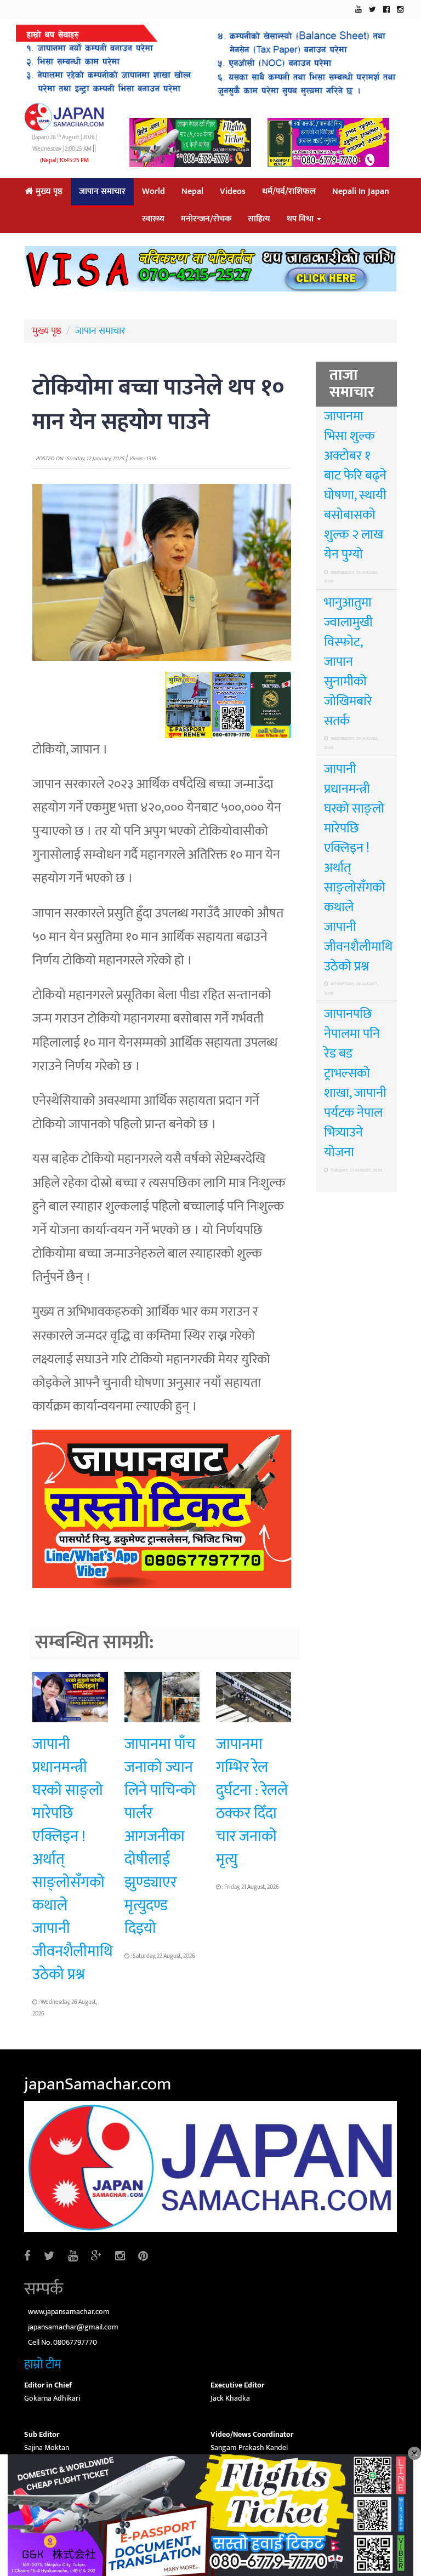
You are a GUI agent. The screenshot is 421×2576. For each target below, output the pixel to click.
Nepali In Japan (361, 192)
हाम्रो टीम (43, 2364)
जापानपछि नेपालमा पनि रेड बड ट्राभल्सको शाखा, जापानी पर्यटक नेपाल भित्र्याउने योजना (355, 1083)
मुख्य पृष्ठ (48, 192)
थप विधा (301, 219)
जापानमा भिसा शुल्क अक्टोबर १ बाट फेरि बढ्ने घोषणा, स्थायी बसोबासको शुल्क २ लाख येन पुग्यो (355, 486)
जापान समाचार (102, 192)
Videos (233, 192)
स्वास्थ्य (153, 219)
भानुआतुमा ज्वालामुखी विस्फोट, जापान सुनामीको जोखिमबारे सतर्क (348, 662)
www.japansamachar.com (69, 2312)
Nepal (192, 192)
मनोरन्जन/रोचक (206, 219)
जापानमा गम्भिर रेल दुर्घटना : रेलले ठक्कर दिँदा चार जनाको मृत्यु (252, 1802)
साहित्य (259, 219)
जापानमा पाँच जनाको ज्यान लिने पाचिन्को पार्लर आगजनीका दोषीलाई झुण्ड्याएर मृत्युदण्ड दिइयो (160, 1837)
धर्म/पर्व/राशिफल (289, 192)
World (153, 192)
